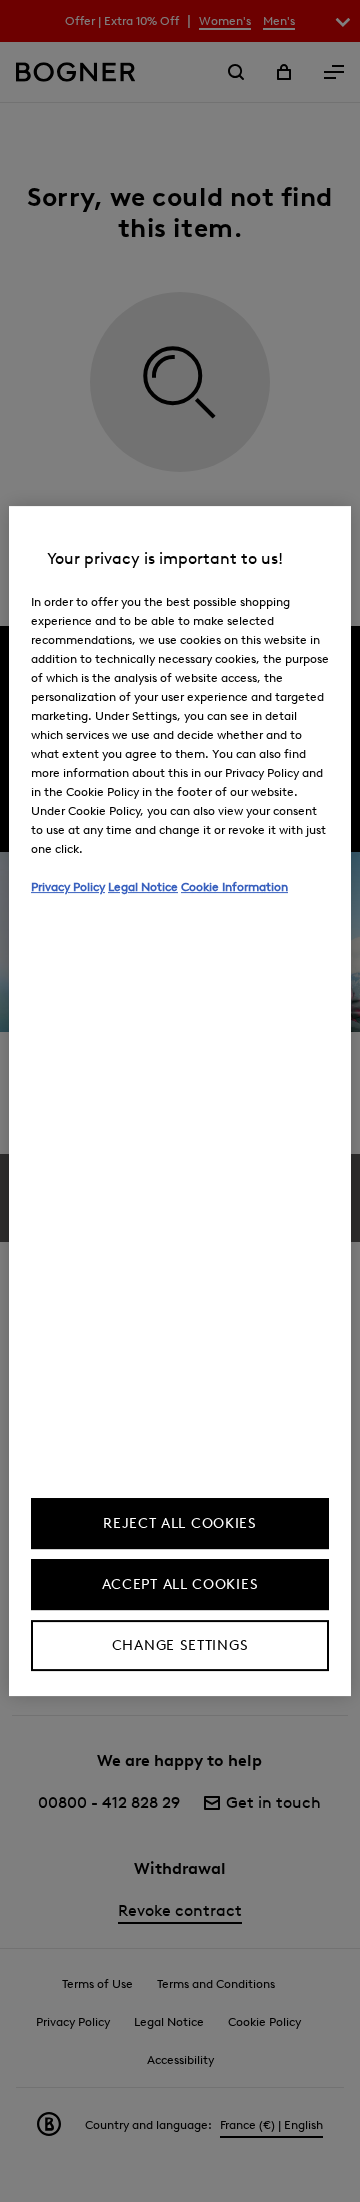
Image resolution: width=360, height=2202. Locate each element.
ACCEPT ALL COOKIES (180, 1584)
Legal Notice (143, 886)
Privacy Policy (68, 886)
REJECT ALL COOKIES (180, 1523)
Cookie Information (234, 886)
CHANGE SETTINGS (180, 1645)
